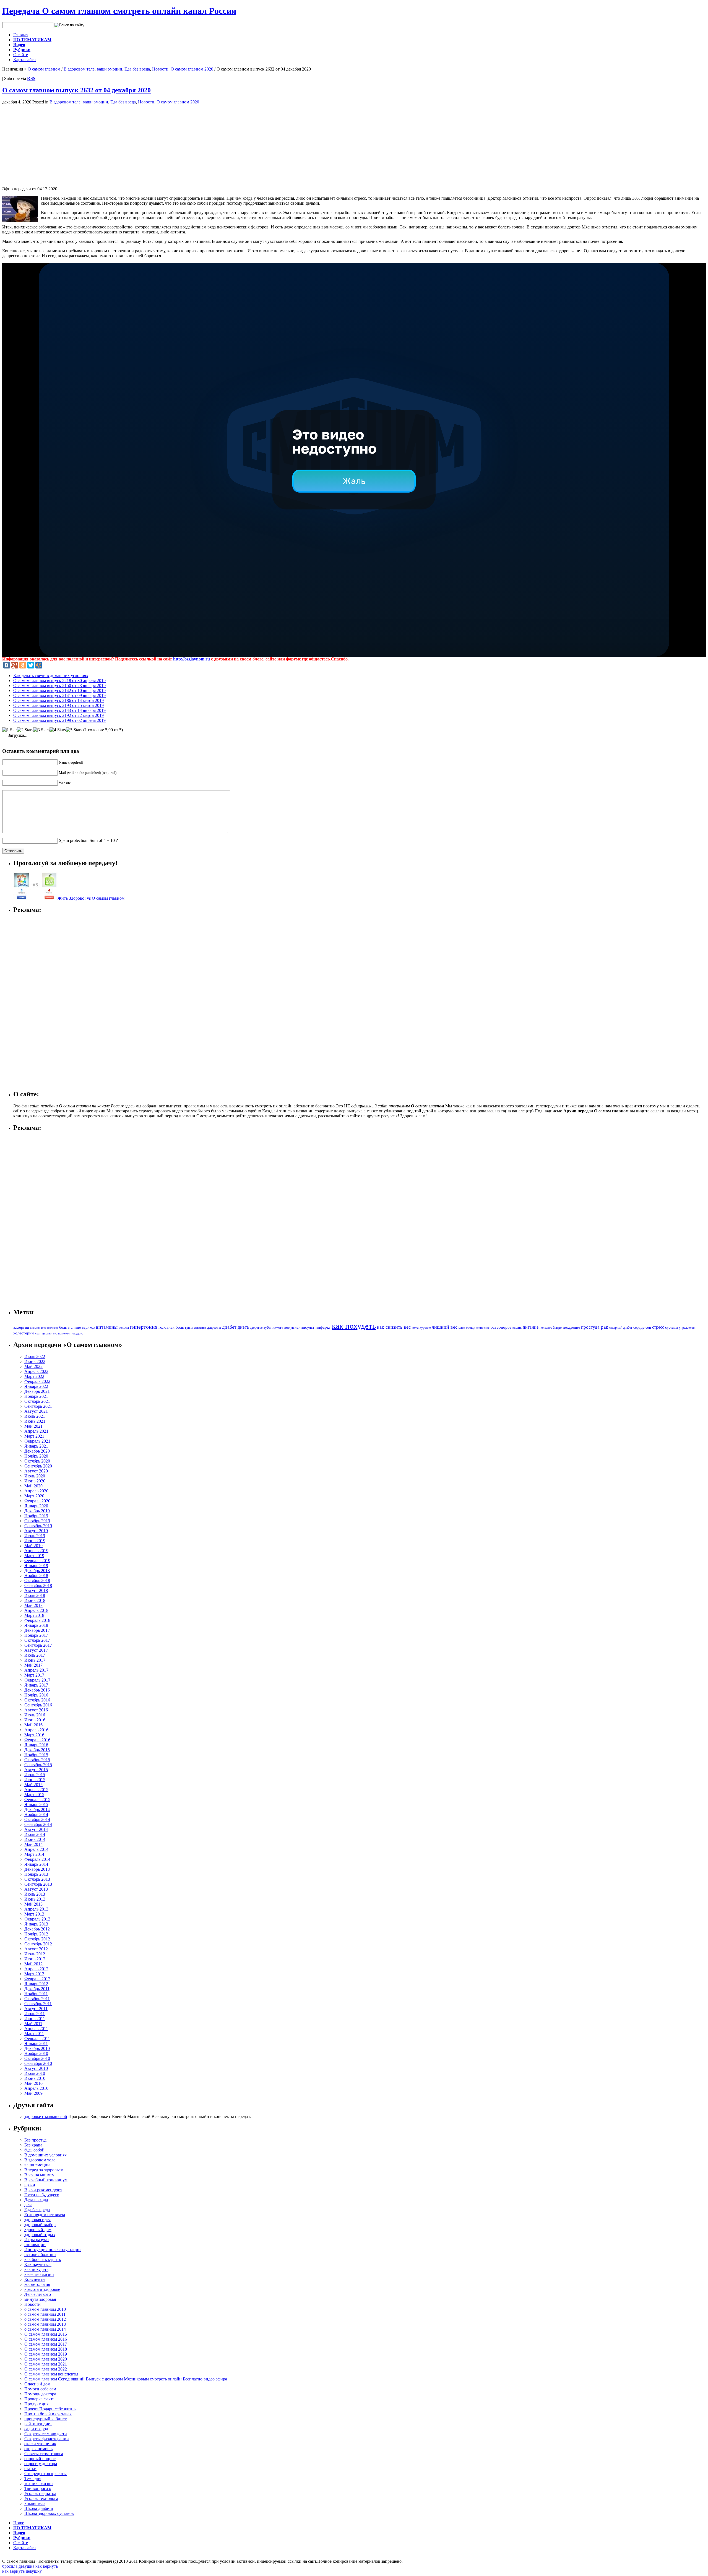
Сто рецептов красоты (45, 2474)
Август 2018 (36, 1590)
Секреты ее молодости (46, 2434)
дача (28, 2205)
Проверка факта (39, 2399)
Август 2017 (36, 1650)
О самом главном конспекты (51, 2374)
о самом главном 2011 (45, 2314)
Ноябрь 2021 (36, 1396)
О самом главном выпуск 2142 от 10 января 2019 (59, 690)
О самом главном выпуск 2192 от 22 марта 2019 (58, 715)
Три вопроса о (38, 2488)
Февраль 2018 (37, 1620)
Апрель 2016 (36, 1730)
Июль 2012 (35, 1954)
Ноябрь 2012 (36, 1934)
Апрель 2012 (36, 1969)
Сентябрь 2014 (38, 1824)
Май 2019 (33, 1546)
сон (648, 1327)
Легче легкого (38, 2294)
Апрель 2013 (36, 1909)
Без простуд (35, 2140)
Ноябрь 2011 (36, 1994)
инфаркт (323, 1327)
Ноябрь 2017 (36, 1635)
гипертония (144, 1327)
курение (425, 1328)
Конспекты (35, 2279)
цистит (47, 1333)
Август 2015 (36, 1770)
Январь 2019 (36, 1566)
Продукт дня (36, 2404)
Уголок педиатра (40, 2493)
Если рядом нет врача (45, 2215)
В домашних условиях (45, 2155)
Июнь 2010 (35, 2078)
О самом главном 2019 (46, 2354)
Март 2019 (34, 1556)
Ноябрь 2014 (36, 1814)
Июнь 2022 (35, 1361)
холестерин (24, 1333)
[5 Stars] (74, 730)
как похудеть (354, 1326)
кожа (415, 1328)
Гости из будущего (42, 2195)
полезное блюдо (551, 1328)
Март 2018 (34, 1615)
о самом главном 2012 (45, 2319)
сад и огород (36, 2429)
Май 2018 (33, 1605)
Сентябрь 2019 (38, 1526)
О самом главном (44, 69)
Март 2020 (34, 1496)
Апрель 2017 (36, 1670)
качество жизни (39, 2274)
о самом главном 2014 (45, 2329)
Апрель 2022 (36, 1371)
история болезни (40, 2254)
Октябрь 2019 (37, 1521)
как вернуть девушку (22, 2571)
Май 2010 (33, 2083)
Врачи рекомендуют (43, 2190)
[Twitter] (31, 665)
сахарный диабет (621, 1328)
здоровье (256, 1328)
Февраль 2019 (37, 1561)
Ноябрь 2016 (36, 1695)
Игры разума (37, 2240)
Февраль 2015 (37, 1800)
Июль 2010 (35, 2073)
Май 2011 (33, 2024)
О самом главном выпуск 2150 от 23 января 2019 (59, 685)
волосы (124, 1328)
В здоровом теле (79, 69)
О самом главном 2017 (46, 2344)
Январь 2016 (36, 1745)
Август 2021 (36, 1411)
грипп (189, 1328)
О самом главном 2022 (46, 2369)
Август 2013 (36, 1889)
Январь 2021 (36, 1446)
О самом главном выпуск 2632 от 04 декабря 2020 (76, 90)
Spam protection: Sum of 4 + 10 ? (88, 840)
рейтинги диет (38, 2424)
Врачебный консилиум (46, 2180)
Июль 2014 (35, 1834)
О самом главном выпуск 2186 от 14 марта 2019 (58, 700)
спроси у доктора (41, 2464)
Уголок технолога (41, 2498)
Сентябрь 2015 (38, 1765)
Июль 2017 (35, 1655)
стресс (658, 1327)
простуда (590, 1327)
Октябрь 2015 (37, 1760)
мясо (462, 1328)
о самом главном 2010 (45, 2309)
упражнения (687, 1328)
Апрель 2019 (36, 1551)
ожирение (483, 1328)
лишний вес (445, 1327)
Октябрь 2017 (37, 1640)
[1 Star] (10, 730)
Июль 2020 (35, 1476)
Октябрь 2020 (37, 1461)
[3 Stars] (41, 730)
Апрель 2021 (36, 1431)
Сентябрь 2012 (38, 1944)
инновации (35, 2245)
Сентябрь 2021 (38, 1406)
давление (200, 1328)
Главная (21, 35)
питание (531, 1327)
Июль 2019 (35, 1536)
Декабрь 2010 (37, 2048)
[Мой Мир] (39, 665)
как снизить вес (394, 1327)
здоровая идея (37, 2220)
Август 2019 (36, 1531)
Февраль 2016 (37, 1740)
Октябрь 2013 (37, 1879)
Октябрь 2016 (37, 1700)
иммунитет (292, 1328)
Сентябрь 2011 (38, 2004)
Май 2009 (33, 2093)
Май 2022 (33, 1366)
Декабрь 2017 (37, 1630)
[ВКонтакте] (7, 665)
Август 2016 (36, 1710)
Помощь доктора (40, 2394)
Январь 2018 (36, 1625)
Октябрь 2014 (37, 1819)
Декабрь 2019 (37, 1511)
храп (38, 1333)
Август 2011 (36, 2009)
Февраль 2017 (37, 1680)
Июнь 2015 (35, 1780)
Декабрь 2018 (37, 1571)
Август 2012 (36, 1949)
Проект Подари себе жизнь (50, 2409)
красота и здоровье (42, 2289)
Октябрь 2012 (37, 1939)
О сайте (21, 55)
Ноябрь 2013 (36, 1874)
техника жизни (39, 2483)
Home (19, 2523)
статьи (30, 2469)
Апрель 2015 (36, 1790)
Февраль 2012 (37, 1979)
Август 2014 (36, 1829)
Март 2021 (34, 1436)
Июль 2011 (35, 2014)
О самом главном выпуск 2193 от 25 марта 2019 (58, 705)
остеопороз (501, 1327)
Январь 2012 (36, 1984)
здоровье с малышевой (46, 2116)
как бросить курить (43, 2259)
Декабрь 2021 (37, 1391)
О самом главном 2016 (46, 2339)
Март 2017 (34, 1675)
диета (243, 1327)
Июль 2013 (35, 1894)
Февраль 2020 (37, 1501)
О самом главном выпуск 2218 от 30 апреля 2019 (59, 681)
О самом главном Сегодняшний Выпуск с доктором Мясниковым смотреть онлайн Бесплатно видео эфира (126, 2379)
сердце (639, 1327)
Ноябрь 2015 (36, 1755)
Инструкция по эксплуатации (53, 2250)
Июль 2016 (35, 1715)
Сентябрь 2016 (38, 1705)
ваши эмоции (110, 69)
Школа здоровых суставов (49, 2513)
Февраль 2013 (37, 1919)
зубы (267, 1328)
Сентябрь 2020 (38, 1466)
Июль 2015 (35, 1775)
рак (604, 1327)
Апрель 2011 (36, 2029)
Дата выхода (36, 2200)
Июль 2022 (35, 1356)
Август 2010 (36, 2068)
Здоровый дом (38, 2230)
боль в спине (70, 1327)
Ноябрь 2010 (36, 2053)
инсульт (308, 1327)
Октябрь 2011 (37, 1999)
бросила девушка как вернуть (30, 2566)
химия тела (35, 2503)
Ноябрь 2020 (36, 1456)
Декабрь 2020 (37, 1451)
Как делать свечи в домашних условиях (51, 676)
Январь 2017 (36, 1685)
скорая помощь (38, 2449)
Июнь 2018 (35, 1600)
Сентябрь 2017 (38, 1645)
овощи (471, 1328)
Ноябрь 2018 (36, 1575)
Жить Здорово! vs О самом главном (91, 898)
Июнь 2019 (35, 1541)
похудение (571, 1327)
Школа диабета (39, 2508)
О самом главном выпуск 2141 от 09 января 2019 (59, 695)
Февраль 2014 (37, 1859)
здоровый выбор (40, 2225)
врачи (30, 2185)
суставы (671, 1328)
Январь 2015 (36, 1804)
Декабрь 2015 (37, 1750)
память (517, 1328)
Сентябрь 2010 (38, 2063)
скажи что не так (40, 2444)
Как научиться (38, 2264)
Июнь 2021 (35, 1421)
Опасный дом (37, 2384)
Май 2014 (33, 1844)
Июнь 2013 (35, 1899)
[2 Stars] (25, 730)
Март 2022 (34, 1376)
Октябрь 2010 (37, 2058)
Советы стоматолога (44, 2454)
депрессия (214, 1328)
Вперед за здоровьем (44, 2170)
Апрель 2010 (36, 2088)
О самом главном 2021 (46, 2364)
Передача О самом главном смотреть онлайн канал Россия (119, 11)
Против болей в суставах (48, 2414)
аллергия (21, 1327)
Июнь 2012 (35, 1959)
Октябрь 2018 (37, 1580)
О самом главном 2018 (46, 2349)
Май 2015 (33, 1785)
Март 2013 (34, 1914)
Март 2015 (34, 1795)
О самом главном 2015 (46, 2334)
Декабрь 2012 (37, 1929)
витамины (107, 1327)
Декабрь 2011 (37, 1989)
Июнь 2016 (35, 1720)
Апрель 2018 (36, 1610)
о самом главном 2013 (45, 2324)
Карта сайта (24, 60)
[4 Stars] (58, 730)
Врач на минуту (39, 2175)
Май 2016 (33, 1725)
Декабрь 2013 (37, 1869)
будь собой (34, 2150)
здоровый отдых (40, 2235)
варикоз (88, 1327)
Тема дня (33, 2479)
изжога (278, 1328)
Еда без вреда (137, 69)
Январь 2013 (36, 1924)
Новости (160, 69)
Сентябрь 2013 (38, 1884)
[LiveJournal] (47, 665)
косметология (37, 2284)
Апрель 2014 (36, 1849)
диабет (229, 1327)
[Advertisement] (49, 143)
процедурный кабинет (45, 2419)
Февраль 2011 (37, 2038)
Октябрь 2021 (37, 1401)
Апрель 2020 (36, 1491)
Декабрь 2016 (37, 1690)
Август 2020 (36, 1471)
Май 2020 (33, 1486)
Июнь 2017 (35, 1660)
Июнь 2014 (35, 1839)
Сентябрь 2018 (38, 1585)
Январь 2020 (36, 1506)
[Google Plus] (15, 665)
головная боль (171, 1327)
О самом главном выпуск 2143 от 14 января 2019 (59, 710)
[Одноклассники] (23, 665)
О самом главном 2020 (192, 69)
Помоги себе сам (40, 2389)
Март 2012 (34, 1974)
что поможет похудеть (68, 1333)
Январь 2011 (36, 2043)
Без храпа (33, 2145)
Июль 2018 (35, 1595)
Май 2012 (33, 1964)
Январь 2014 (36, 1864)
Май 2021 (33, 1426)
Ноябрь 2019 (36, 1516)
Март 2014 (34, 1854)
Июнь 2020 (35, 1481)
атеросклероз (49, 1328)
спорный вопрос (40, 2459)
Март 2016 (34, 1735)
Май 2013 (33, 1904)
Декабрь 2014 (37, 1809)
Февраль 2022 (37, 1381)
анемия (35, 1328)
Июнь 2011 (35, 2019)
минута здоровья (40, 2299)
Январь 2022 (36, 1386)
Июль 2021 (35, 1416)
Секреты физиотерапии (47, 2439)
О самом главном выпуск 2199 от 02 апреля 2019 (59, 720)
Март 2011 (34, 2034)
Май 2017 (33, 1665)
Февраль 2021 (37, 1441)
